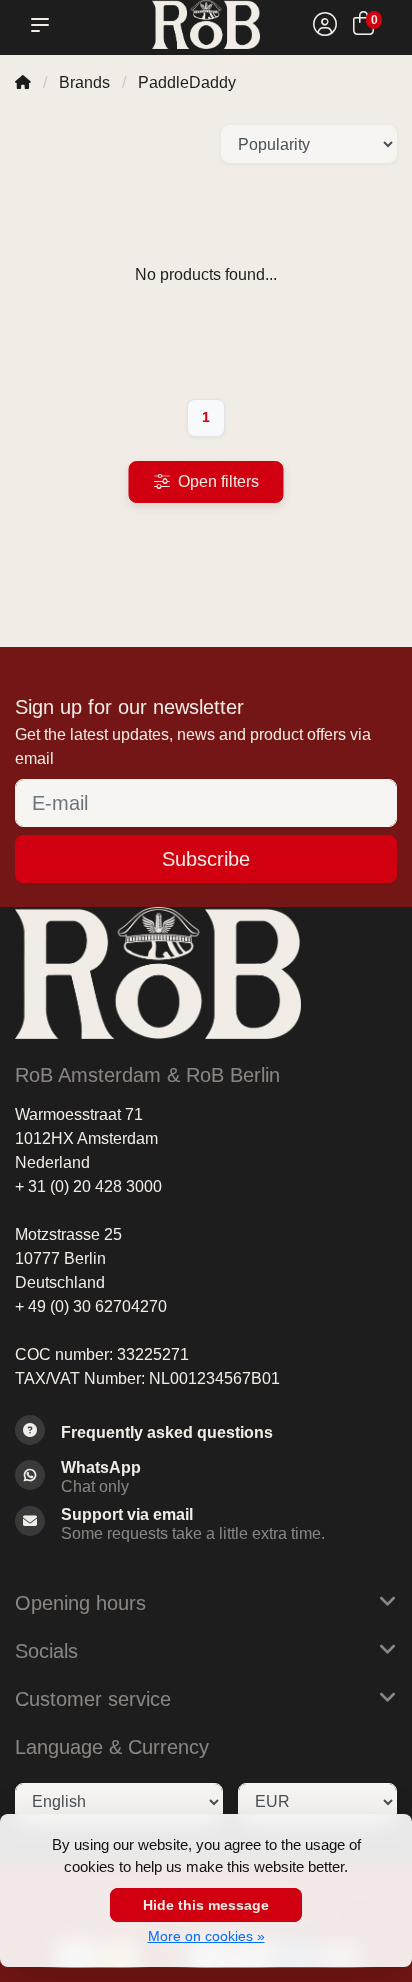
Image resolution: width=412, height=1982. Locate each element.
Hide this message (206, 1905)
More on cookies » (206, 1936)
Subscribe (206, 859)
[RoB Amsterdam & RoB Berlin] (205, 25)
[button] (44, 25)
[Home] (23, 82)
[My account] (325, 26)
